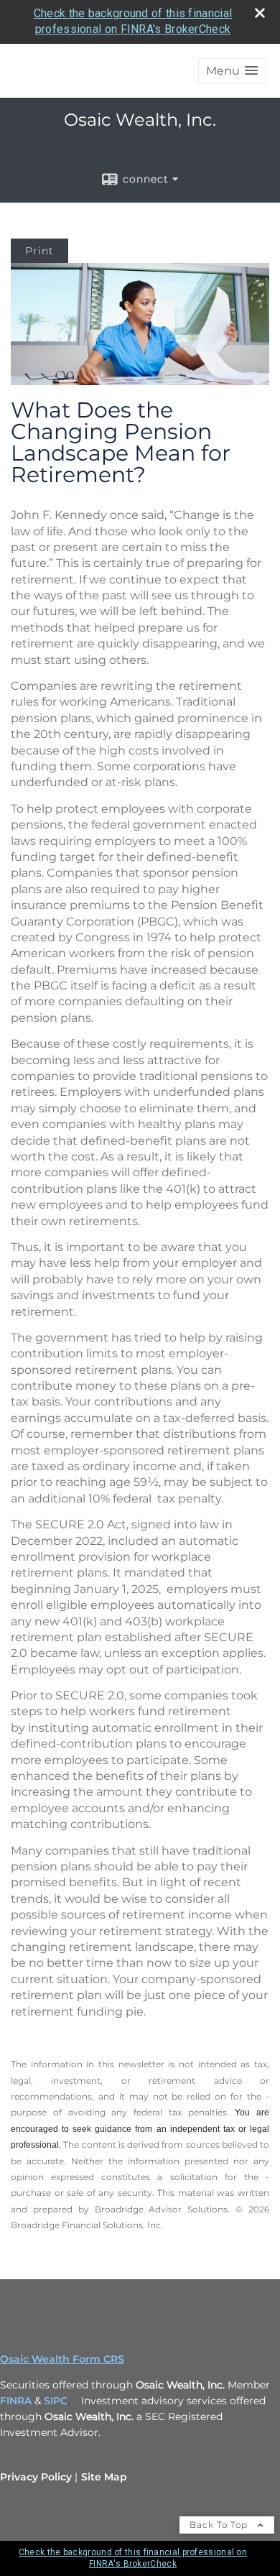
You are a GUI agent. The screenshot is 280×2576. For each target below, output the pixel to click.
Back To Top (220, 2525)
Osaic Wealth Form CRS (62, 2359)
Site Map (104, 2477)
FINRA (16, 2401)
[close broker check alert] (260, 13)
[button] (232, 71)
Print (39, 251)
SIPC (56, 2401)
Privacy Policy (36, 2477)
